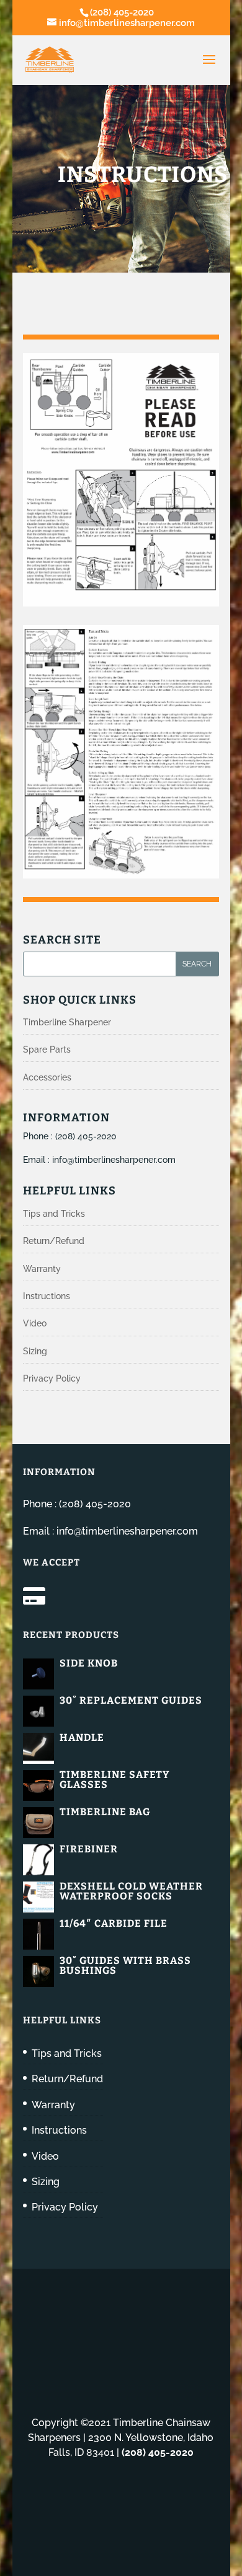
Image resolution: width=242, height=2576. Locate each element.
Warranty (42, 1269)
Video (35, 1323)
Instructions (47, 1296)
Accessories (47, 1077)
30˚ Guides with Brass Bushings (125, 1965)
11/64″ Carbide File (114, 1923)
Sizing (35, 1351)
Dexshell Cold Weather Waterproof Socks (131, 1891)
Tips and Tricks (54, 1214)
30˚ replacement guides (131, 1700)
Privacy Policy (52, 1378)
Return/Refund (54, 1241)
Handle (82, 1737)
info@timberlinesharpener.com (114, 1160)
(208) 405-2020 (122, 12)
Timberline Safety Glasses (114, 1780)
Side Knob (89, 1663)
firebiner (89, 1849)
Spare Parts (47, 1049)
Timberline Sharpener (67, 1022)
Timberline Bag (105, 1812)
